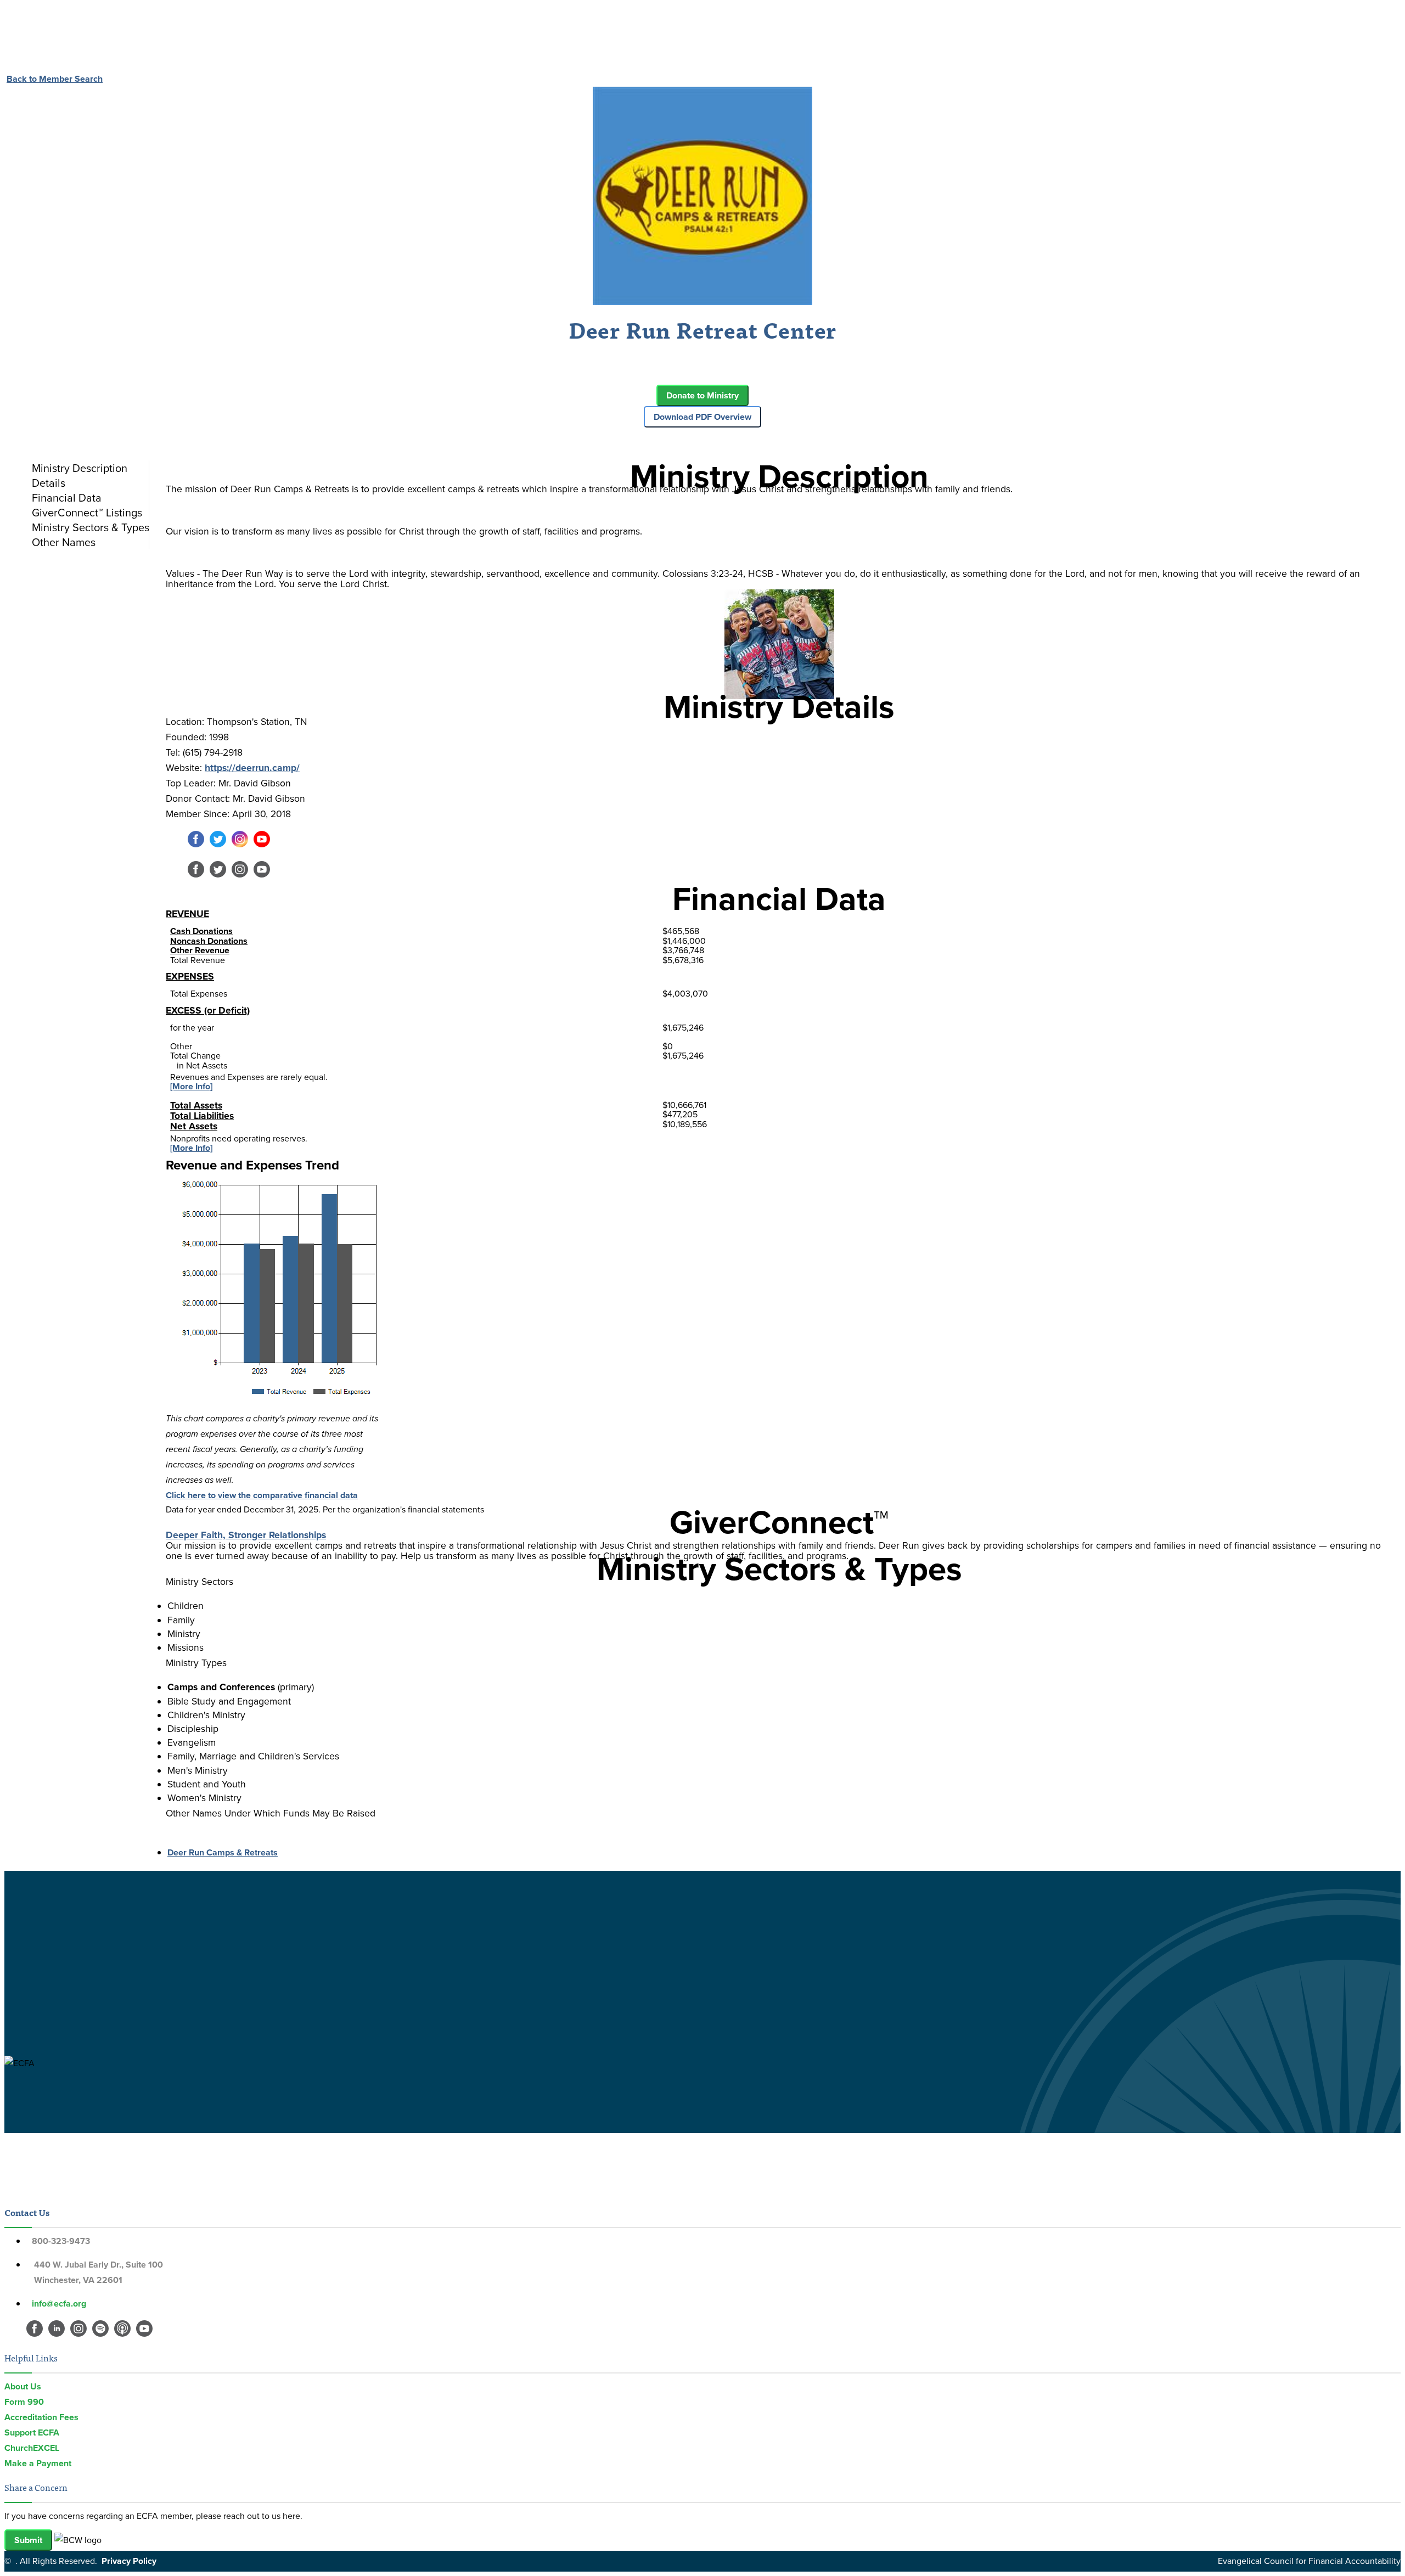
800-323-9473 (61, 2241)
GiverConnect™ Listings (87, 513)
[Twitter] (218, 844)
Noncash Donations (209, 941)
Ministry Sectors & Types (91, 527)
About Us (23, 2386)
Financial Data (67, 498)
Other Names (64, 542)
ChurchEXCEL (32, 2448)
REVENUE (187, 914)
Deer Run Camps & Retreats (223, 1852)
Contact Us (27, 2212)
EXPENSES (190, 976)
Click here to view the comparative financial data (262, 1495)
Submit (28, 2540)
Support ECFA (32, 2432)
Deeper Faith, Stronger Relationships (246, 1535)
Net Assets (194, 1126)
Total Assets (196, 1105)
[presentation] (88, 468)
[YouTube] (262, 844)
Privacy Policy (129, 2561)
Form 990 (24, 2402)
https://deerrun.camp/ (252, 768)
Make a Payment (38, 2463)
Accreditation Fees (41, 2417)
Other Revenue (200, 950)
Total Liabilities (202, 1116)
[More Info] (191, 1086)
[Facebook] (196, 844)
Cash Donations (201, 931)
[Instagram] (240, 844)
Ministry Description (80, 468)
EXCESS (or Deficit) (208, 1010)
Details (49, 483)
